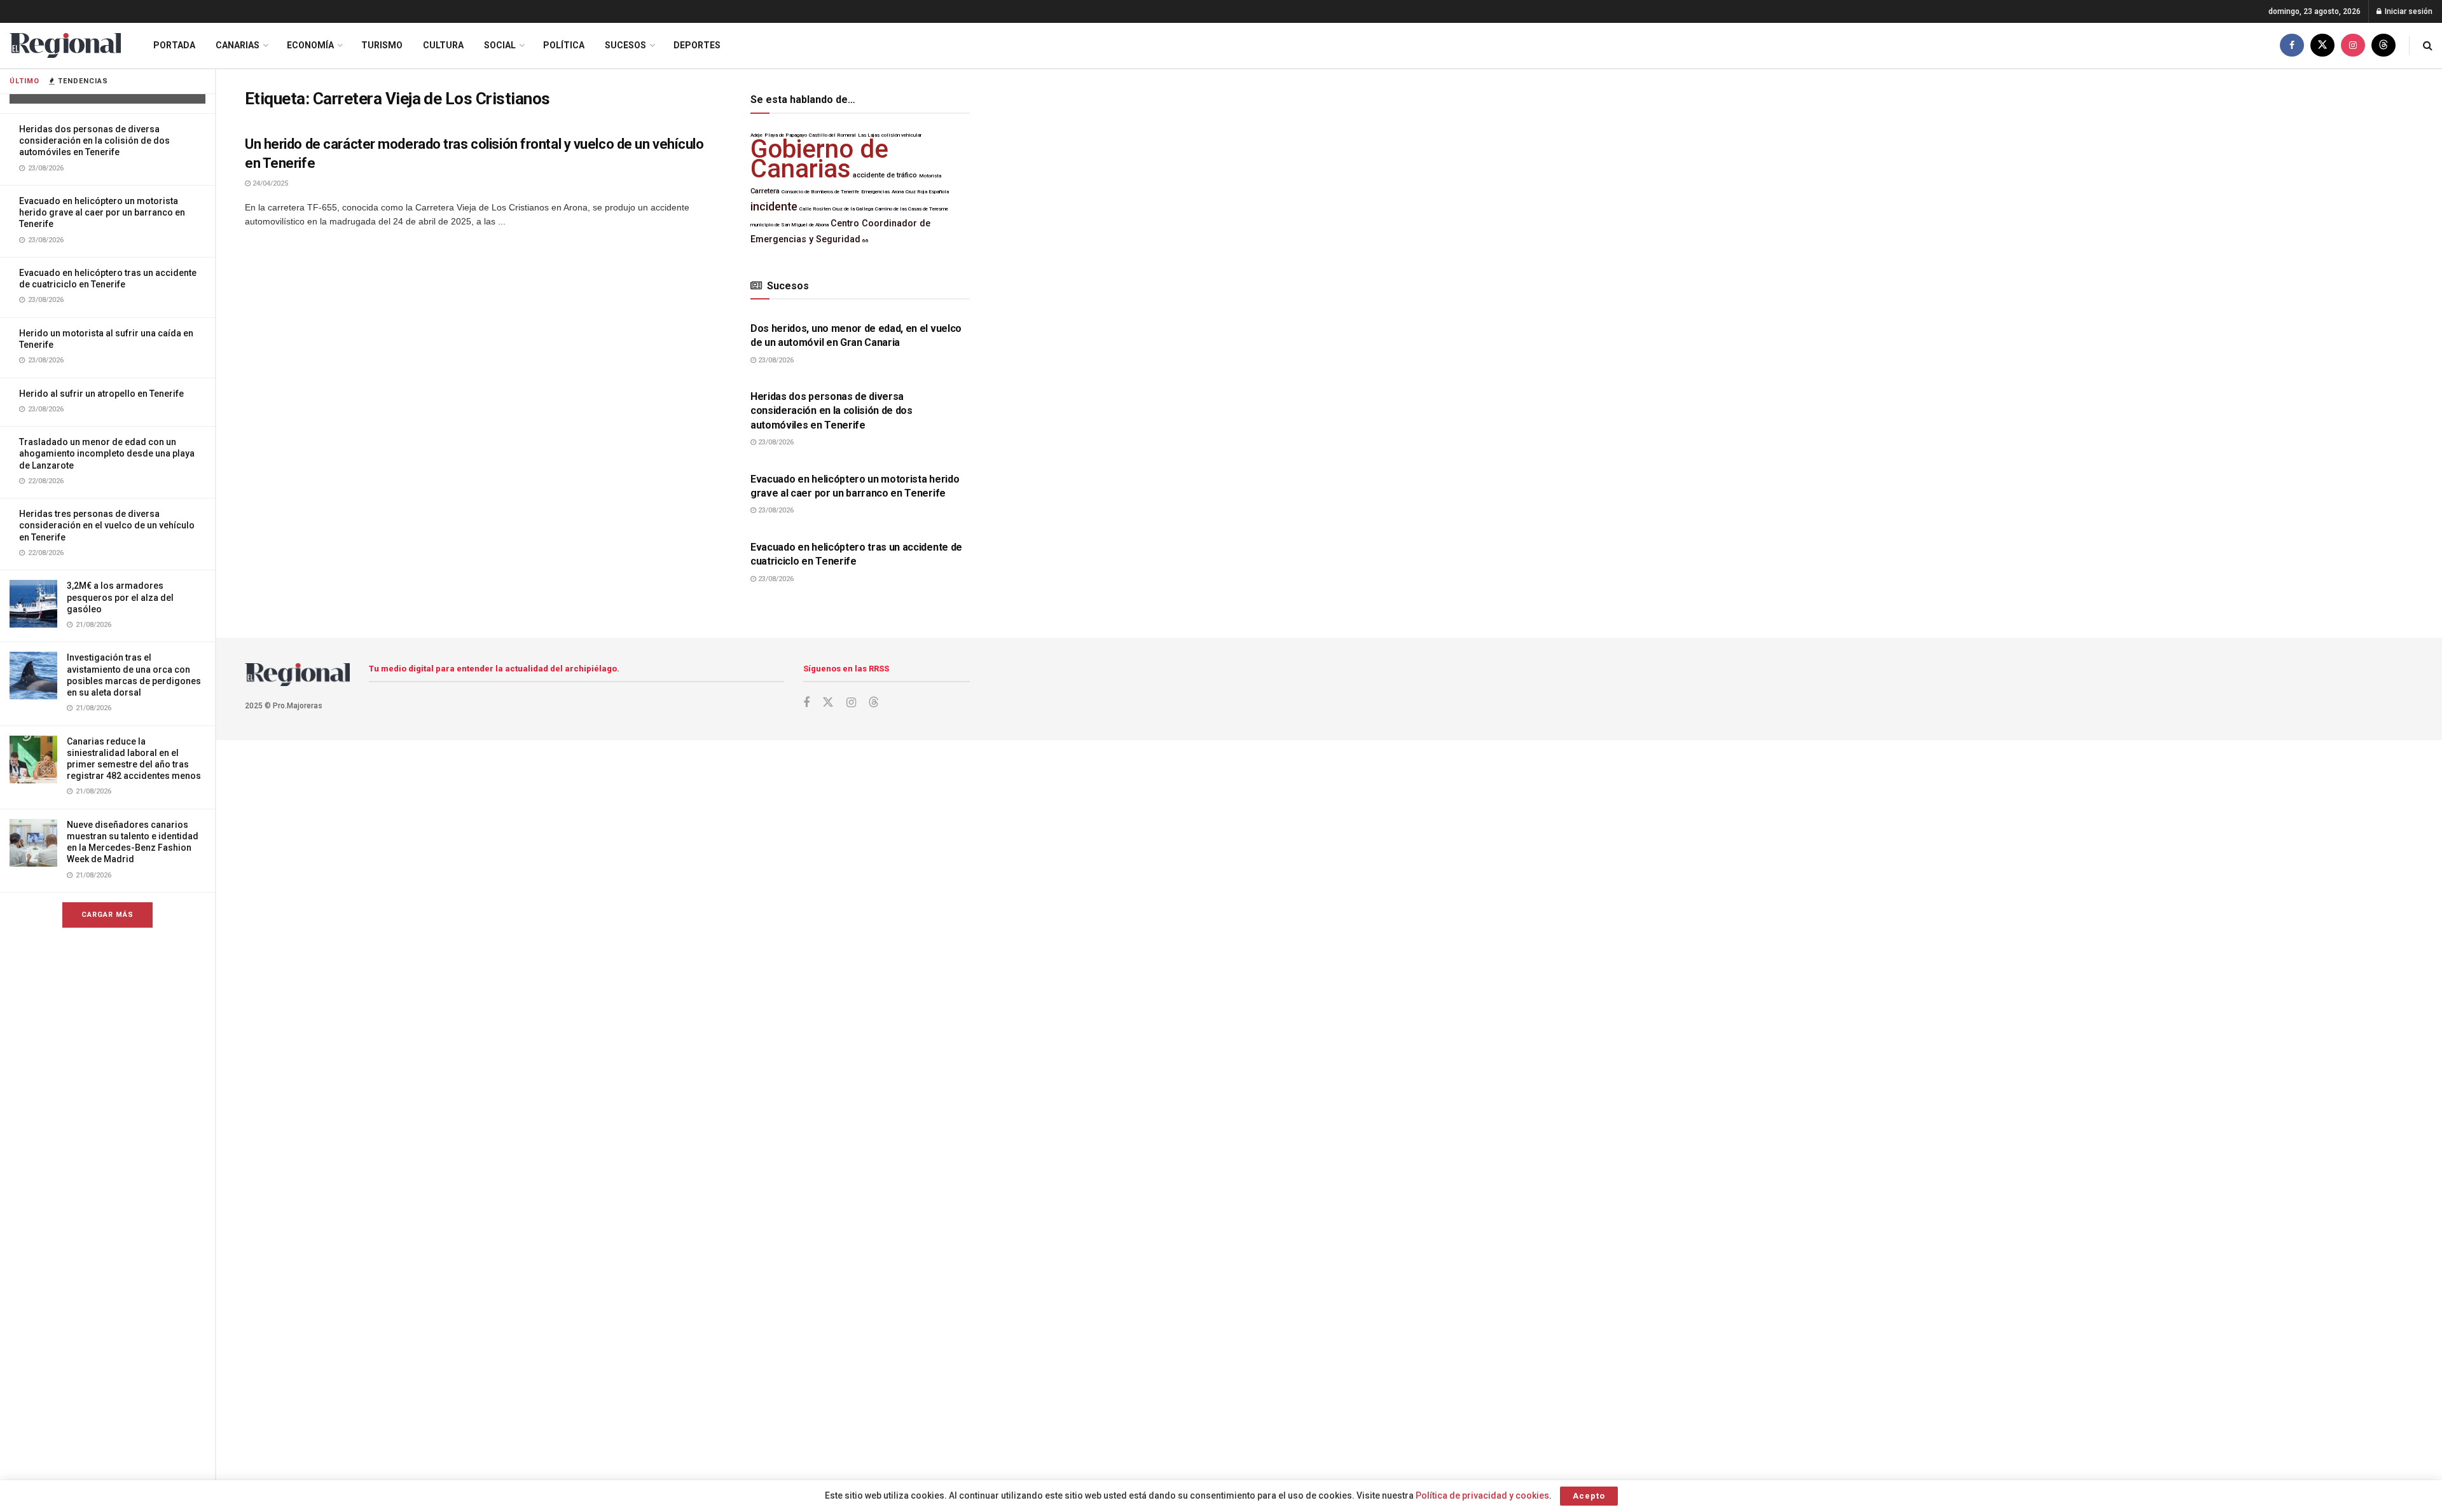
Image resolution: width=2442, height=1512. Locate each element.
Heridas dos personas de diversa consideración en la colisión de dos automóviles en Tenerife (94, 141)
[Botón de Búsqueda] (2428, 45)
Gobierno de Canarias (819, 159)
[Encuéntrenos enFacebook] (2292, 45)
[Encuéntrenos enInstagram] (2353, 45)
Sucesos (625, 45)
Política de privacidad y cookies (1482, 1495)
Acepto (1589, 1496)
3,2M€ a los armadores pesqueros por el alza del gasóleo (120, 597)
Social (500, 45)
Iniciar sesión (2408, 11)
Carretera (765, 191)
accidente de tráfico (885, 175)
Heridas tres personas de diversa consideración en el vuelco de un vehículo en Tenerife (107, 525)
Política (564, 45)
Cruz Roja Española (927, 192)
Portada (174, 45)
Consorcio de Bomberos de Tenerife (820, 192)
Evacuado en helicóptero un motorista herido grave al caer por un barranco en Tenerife (102, 212)
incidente (774, 207)
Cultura (443, 45)
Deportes (697, 45)
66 (866, 241)
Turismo (382, 45)
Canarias (238, 45)
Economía (310, 45)
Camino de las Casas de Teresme (912, 209)
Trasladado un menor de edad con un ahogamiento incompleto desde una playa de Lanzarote (107, 453)
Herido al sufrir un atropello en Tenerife (101, 394)
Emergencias (875, 192)
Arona (898, 192)
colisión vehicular (901, 135)
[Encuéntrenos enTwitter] (2322, 45)
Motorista (930, 176)
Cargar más (107, 915)
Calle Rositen (815, 209)
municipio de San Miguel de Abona (790, 225)
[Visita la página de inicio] (65, 45)
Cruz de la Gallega (853, 209)
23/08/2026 (775, 360)
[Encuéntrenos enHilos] (2383, 45)
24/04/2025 (269, 183)
